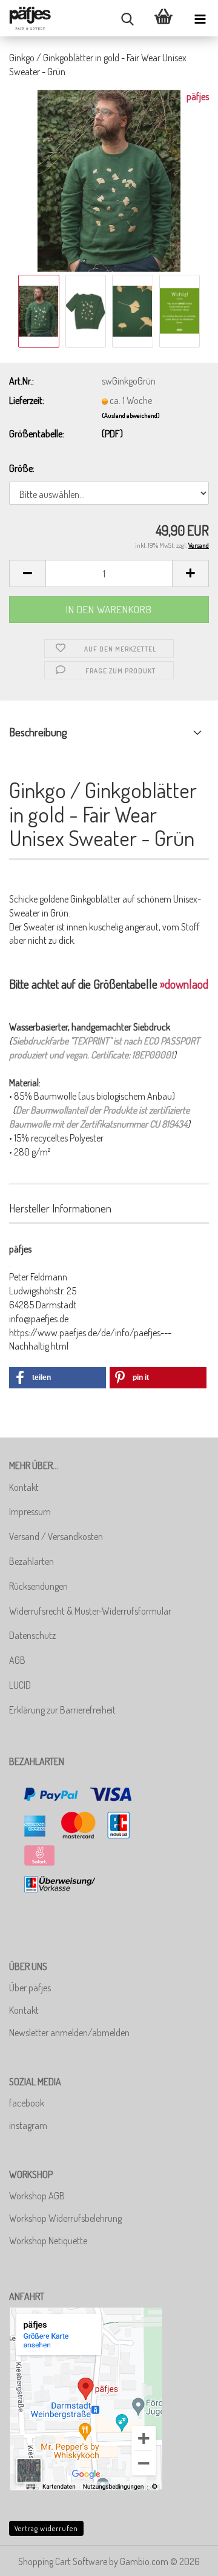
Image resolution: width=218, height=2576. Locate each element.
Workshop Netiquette (48, 2241)
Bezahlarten (31, 1561)
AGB (17, 1660)
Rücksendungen (38, 1586)
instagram (28, 2125)
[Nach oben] (185, 2558)
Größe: (22, 468)
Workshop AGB (37, 2196)
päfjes (198, 96)
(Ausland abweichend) (131, 415)
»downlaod (184, 984)
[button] (27, 573)
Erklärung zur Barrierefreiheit (62, 1710)
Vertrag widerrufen (46, 2528)
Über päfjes (30, 1988)
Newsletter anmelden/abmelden (69, 2033)
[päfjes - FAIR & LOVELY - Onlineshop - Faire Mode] (30, 18)
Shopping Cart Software (63, 2561)
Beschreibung (38, 732)
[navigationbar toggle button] (200, 18)
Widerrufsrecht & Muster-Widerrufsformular (90, 1611)
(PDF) (112, 434)
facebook (27, 2103)
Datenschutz (32, 1635)
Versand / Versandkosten (56, 1536)
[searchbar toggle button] (127, 18)
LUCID (20, 1685)
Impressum (30, 1512)
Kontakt (24, 1487)
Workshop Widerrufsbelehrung (65, 2218)
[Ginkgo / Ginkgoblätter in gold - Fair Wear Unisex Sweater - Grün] (109, 179)
